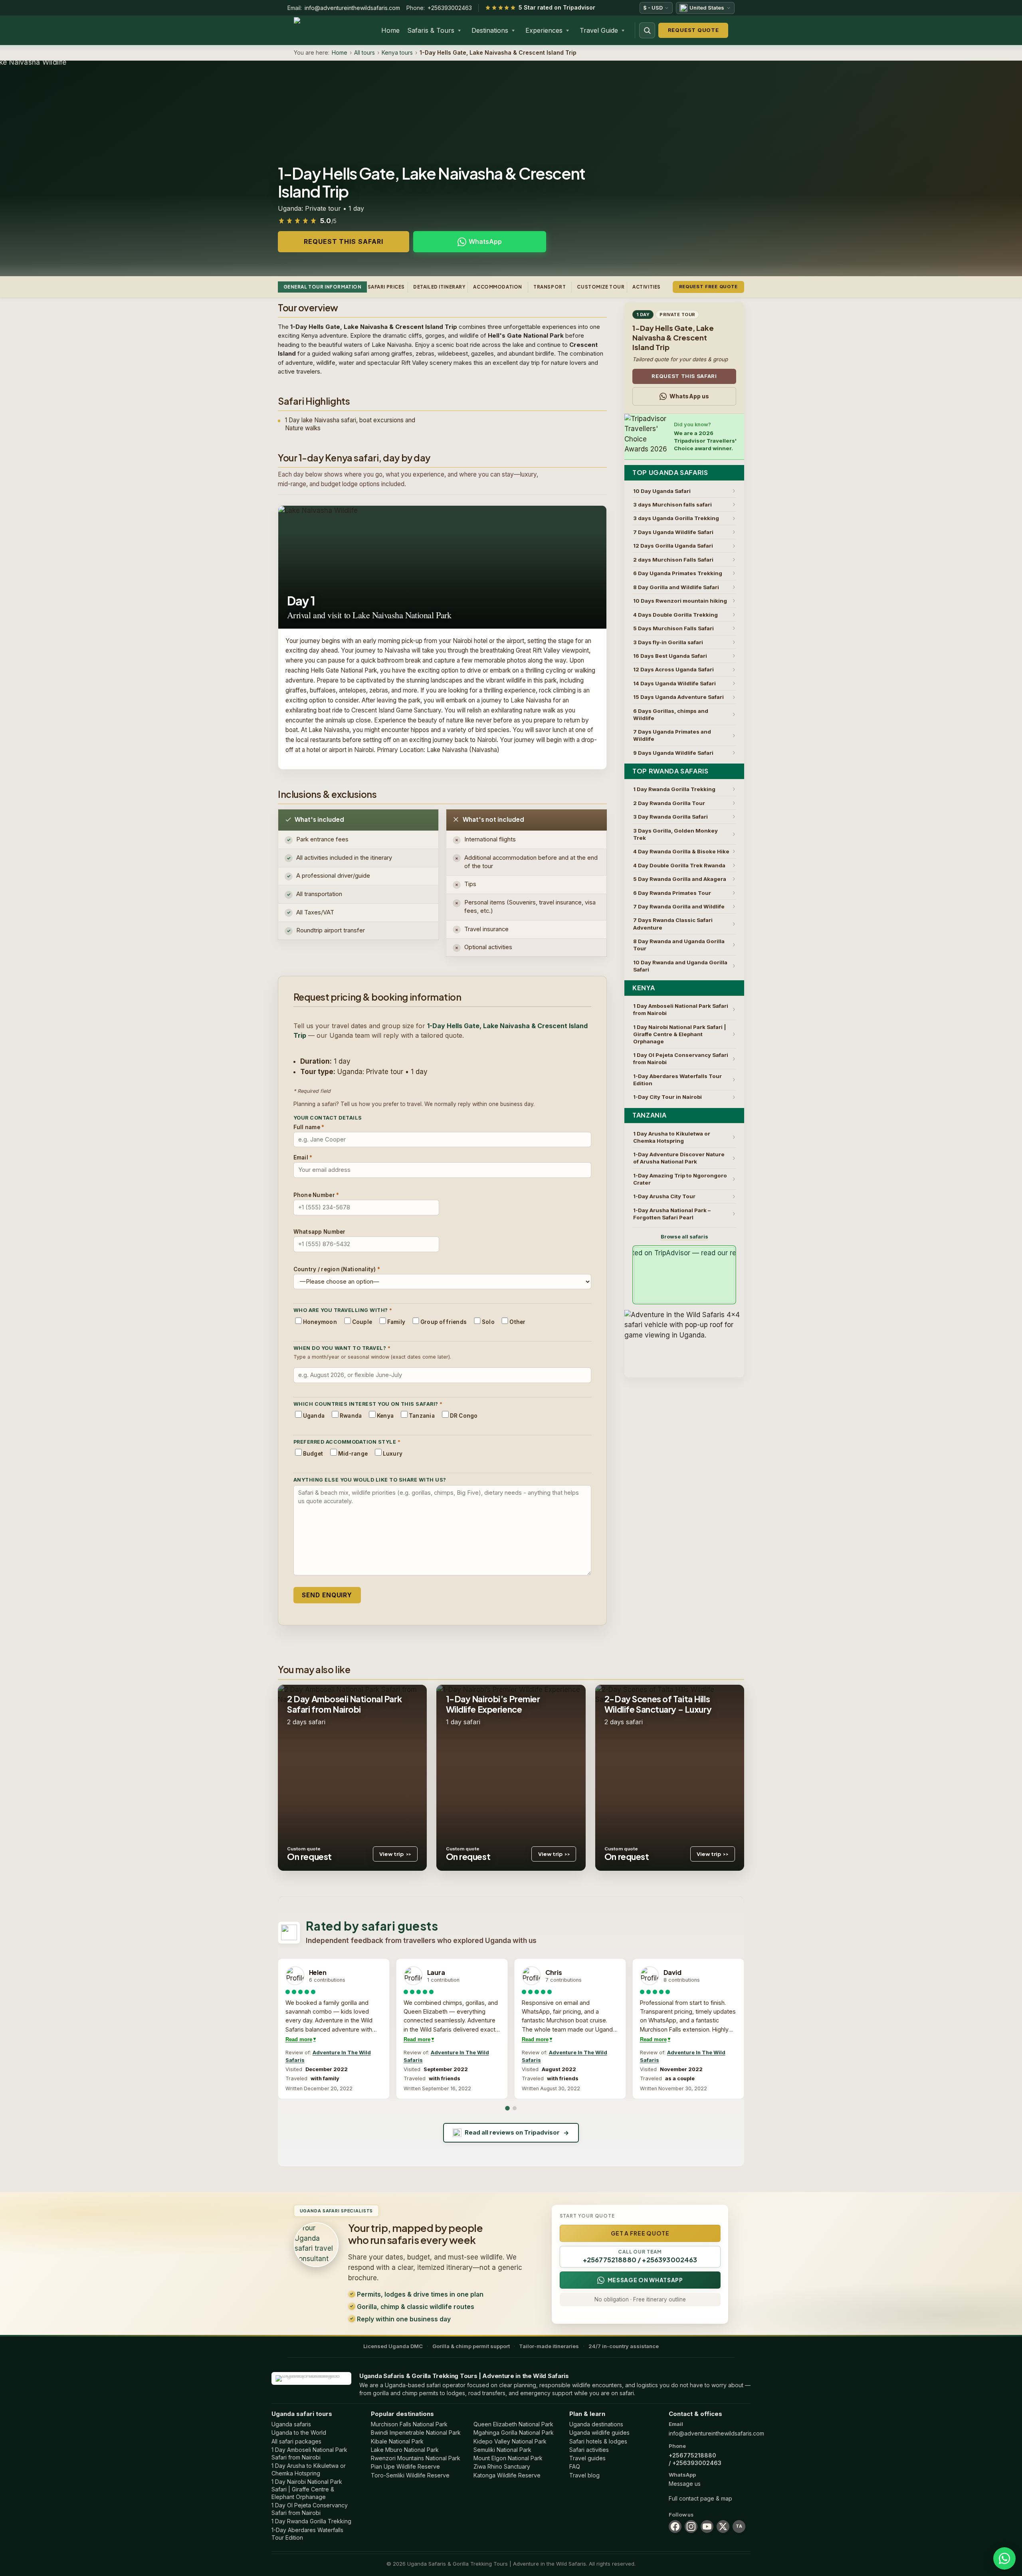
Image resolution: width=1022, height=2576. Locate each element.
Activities (647, 287)
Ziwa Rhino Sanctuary (502, 2466)
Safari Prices (386, 287)
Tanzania (649, 1115)
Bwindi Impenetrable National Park (416, 2433)
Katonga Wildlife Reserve (507, 2475)
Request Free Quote (708, 287)
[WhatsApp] (1004, 2558)
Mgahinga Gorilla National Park (514, 2433)
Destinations (490, 30)
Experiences (544, 30)
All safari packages (296, 2441)
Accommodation (498, 287)
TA (739, 2526)
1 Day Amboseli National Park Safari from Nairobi (309, 2453)
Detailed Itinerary (439, 287)
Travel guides (587, 2458)
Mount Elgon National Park (508, 2458)
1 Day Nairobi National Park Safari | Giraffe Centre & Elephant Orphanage (307, 2489)
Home (390, 30)
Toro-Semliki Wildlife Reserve (410, 2475)
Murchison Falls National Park (409, 2424)
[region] (511, 2029)
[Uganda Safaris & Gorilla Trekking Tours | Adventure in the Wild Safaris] (311, 2378)
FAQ (575, 2466)
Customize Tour (601, 287)
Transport (550, 287)
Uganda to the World (299, 2433)
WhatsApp (485, 241)
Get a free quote (640, 2233)
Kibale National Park (397, 2441)
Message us (685, 2484)
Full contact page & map (700, 2498)
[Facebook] (675, 2527)
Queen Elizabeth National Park (513, 2424)
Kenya (644, 988)
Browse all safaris (684, 1237)
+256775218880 (692, 2455)
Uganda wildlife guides (599, 2433)
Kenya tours (397, 52)
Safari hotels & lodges (598, 2441)
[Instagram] (691, 2527)
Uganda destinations (596, 2424)
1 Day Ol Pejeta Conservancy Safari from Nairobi (310, 2509)
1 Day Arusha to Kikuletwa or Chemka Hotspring (309, 2469)
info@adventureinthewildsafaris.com (352, 8)
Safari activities (589, 2450)
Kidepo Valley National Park (510, 2441)
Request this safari (344, 241)
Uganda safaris (291, 2424)
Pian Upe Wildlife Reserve (405, 2466)
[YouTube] (707, 2527)
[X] (723, 2527)
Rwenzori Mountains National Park (416, 2458)
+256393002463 (450, 8)
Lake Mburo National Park (405, 2450)
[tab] (507, 2108)
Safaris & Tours (431, 30)
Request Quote (693, 30)
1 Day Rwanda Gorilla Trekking (311, 2521)
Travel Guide (599, 30)
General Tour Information (323, 287)
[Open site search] (647, 30)
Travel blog (584, 2475)
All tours (364, 52)
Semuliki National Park (502, 2450)
